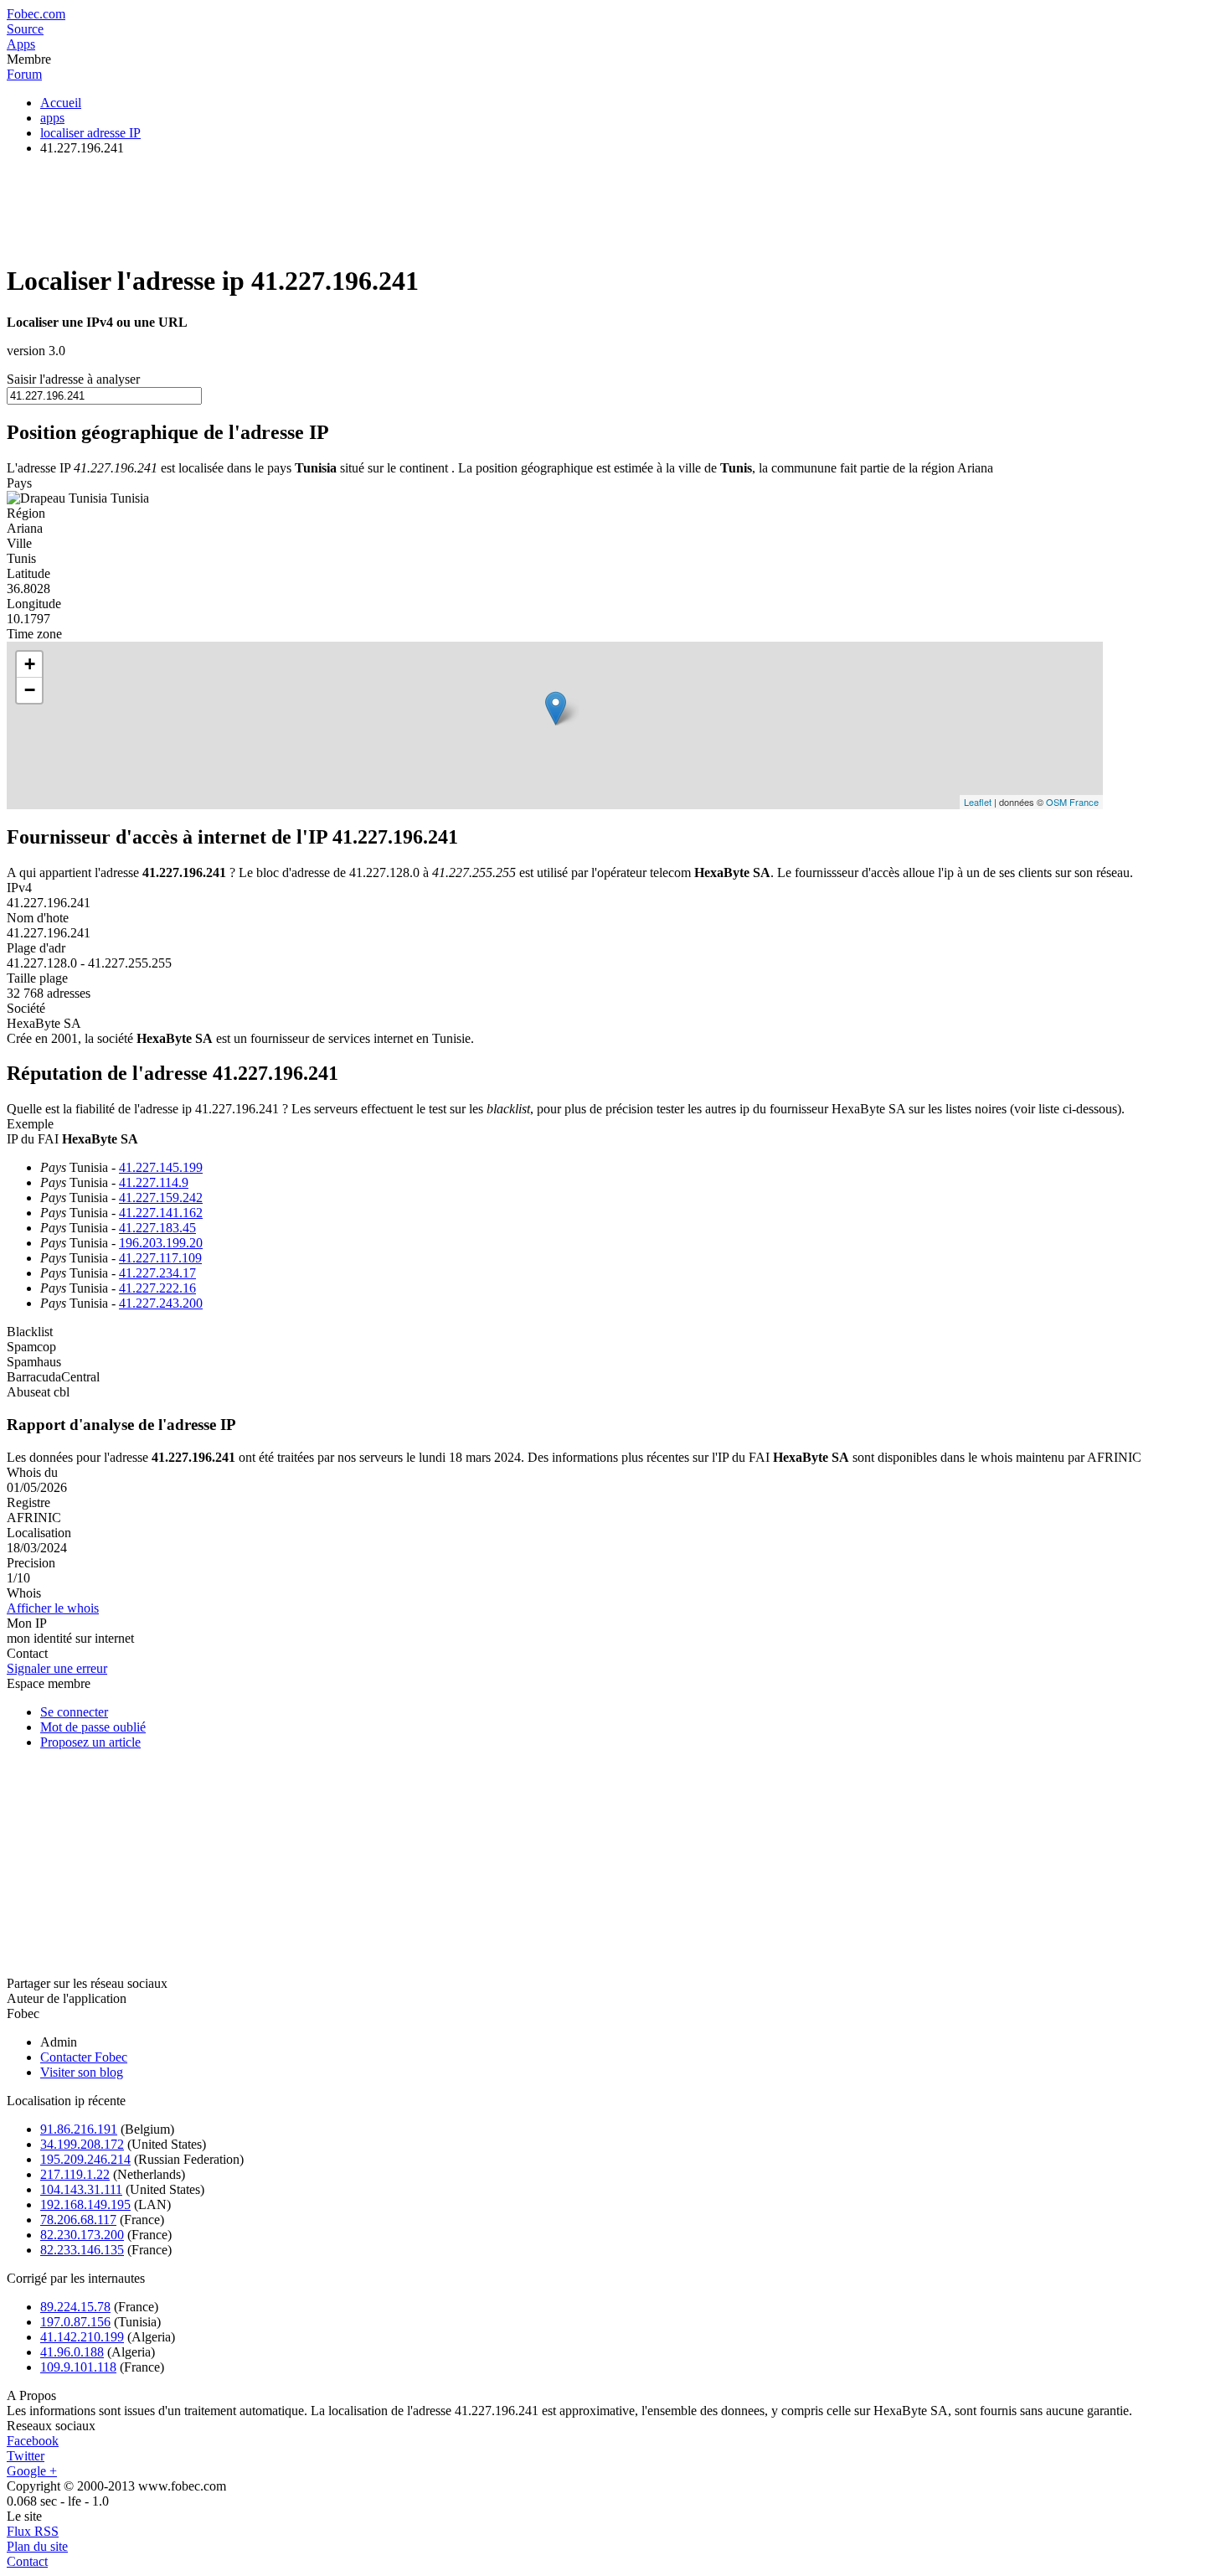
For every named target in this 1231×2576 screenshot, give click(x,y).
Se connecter (74, 1712)
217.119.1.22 (75, 2174)
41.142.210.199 (82, 2337)
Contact (27, 2561)
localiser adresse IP (90, 133)
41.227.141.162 (161, 1213)
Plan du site (37, 2546)
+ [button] (30, 664)
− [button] (30, 690)
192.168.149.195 (85, 2204)
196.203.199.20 (161, 1243)
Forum (24, 74)
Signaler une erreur (57, 1668)
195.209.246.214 (85, 2159)
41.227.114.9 (154, 1182)
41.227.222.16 (157, 1288)
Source (25, 29)
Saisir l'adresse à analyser (73, 379)
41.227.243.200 (161, 1303)
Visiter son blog (82, 2072)
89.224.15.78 (75, 2307)
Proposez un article (90, 1742)
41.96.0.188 (72, 2352)
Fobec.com (36, 14)
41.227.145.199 (161, 1167)
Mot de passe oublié (93, 1727)
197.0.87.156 (75, 2322)
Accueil (61, 103)
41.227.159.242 (161, 1198)
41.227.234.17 (157, 1273)
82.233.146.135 (82, 2250)
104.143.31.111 (81, 2189)
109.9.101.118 (78, 2367)
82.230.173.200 (82, 2235)
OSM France (1072, 802)
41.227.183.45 (157, 1228)
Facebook (33, 2441)
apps (52, 118)
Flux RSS (33, 2531)
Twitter (26, 2456)
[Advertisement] (312, 207)
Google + (32, 2471)
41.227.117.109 (160, 1258)
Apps (21, 44)
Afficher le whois (53, 1608)
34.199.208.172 (82, 2144)
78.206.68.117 (78, 2220)
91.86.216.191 (79, 2129)
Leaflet (978, 802)
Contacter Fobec (84, 2057)
